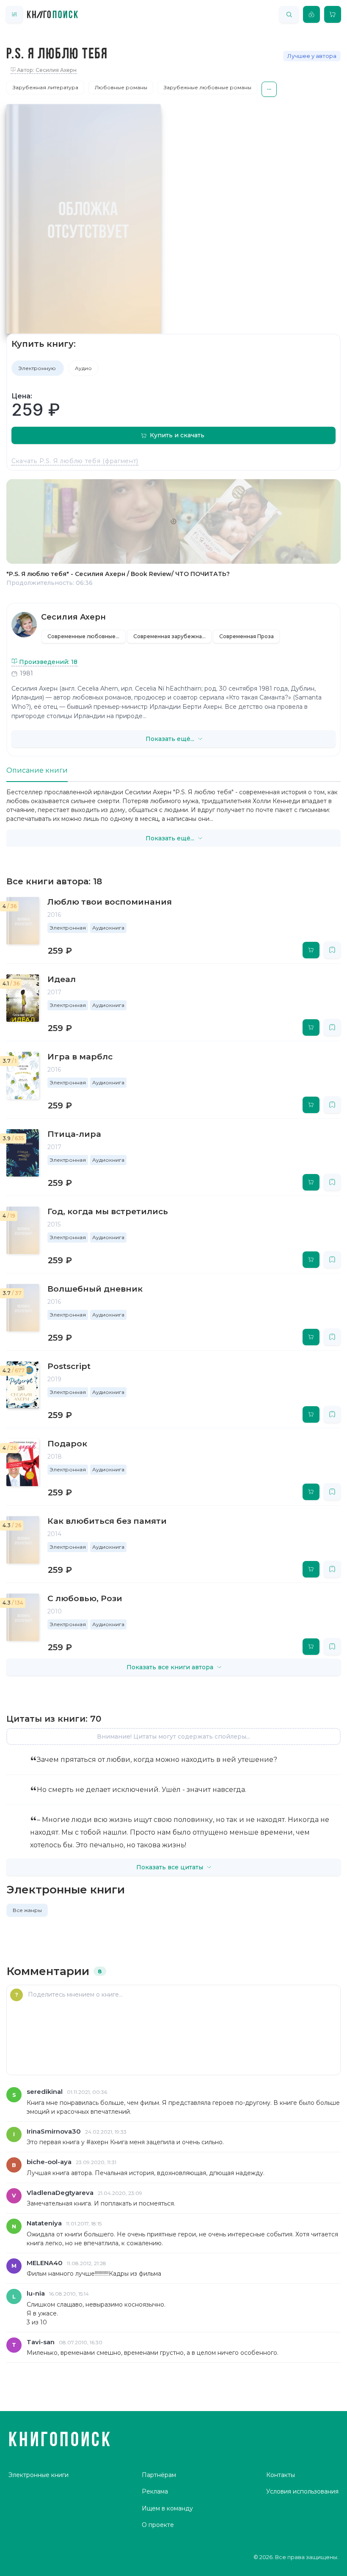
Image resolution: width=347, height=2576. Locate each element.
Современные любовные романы (87, 636)
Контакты (281, 2475)
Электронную (38, 368)
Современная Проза (246, 636)
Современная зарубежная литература (172, 636)
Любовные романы (121, 87)
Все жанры (27, 1910)
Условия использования (302, 2491)
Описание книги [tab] (37, 770)
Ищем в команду (167, 2508)
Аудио (83, 368)
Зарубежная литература (45, 87)
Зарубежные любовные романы (208, 87)
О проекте (158, 2525)
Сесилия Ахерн (73, 617)
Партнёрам (159, 2475)
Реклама (155, 2491)
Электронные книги (39, 2475)
